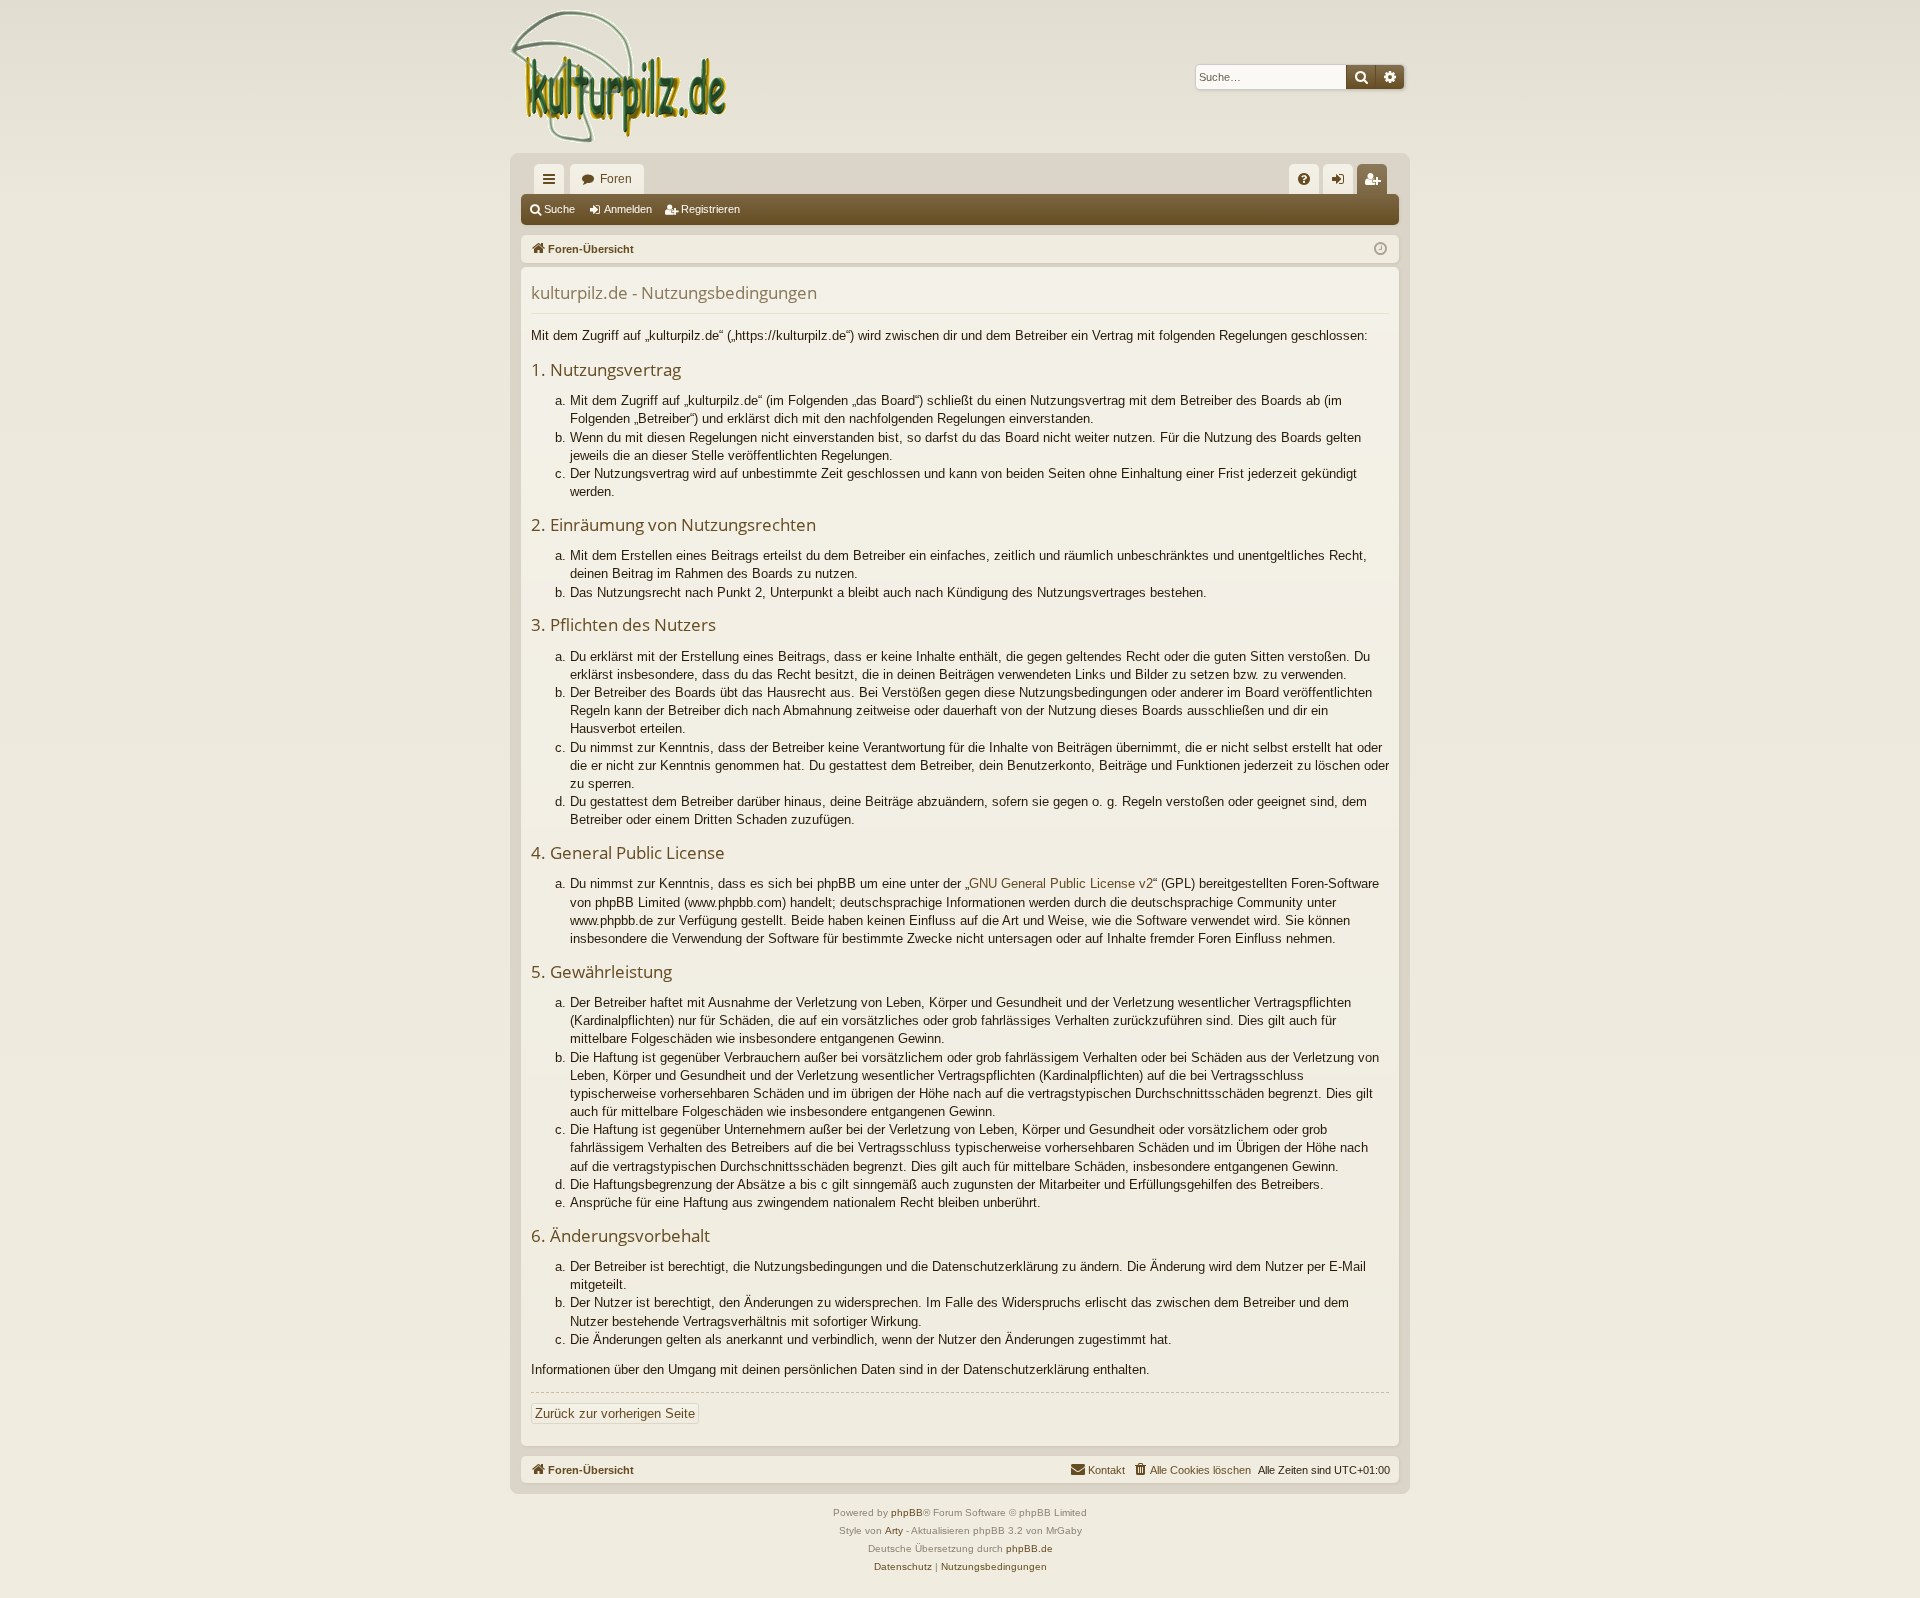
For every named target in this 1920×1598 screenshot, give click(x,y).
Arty (894, 1530)
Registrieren (710, 209)
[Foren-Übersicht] (619, 76)
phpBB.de (1029, 1548)
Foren (616, 179)
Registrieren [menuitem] (1376, 183)
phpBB (907, 1512)
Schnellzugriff (553, 183)
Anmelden (628, 209)
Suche (559, 209)
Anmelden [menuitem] (1342, 183)
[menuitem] (1304, 179)
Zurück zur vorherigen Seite (615, 1413)
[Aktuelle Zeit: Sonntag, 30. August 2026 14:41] (1380, 249)
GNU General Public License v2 (1061, 883)
